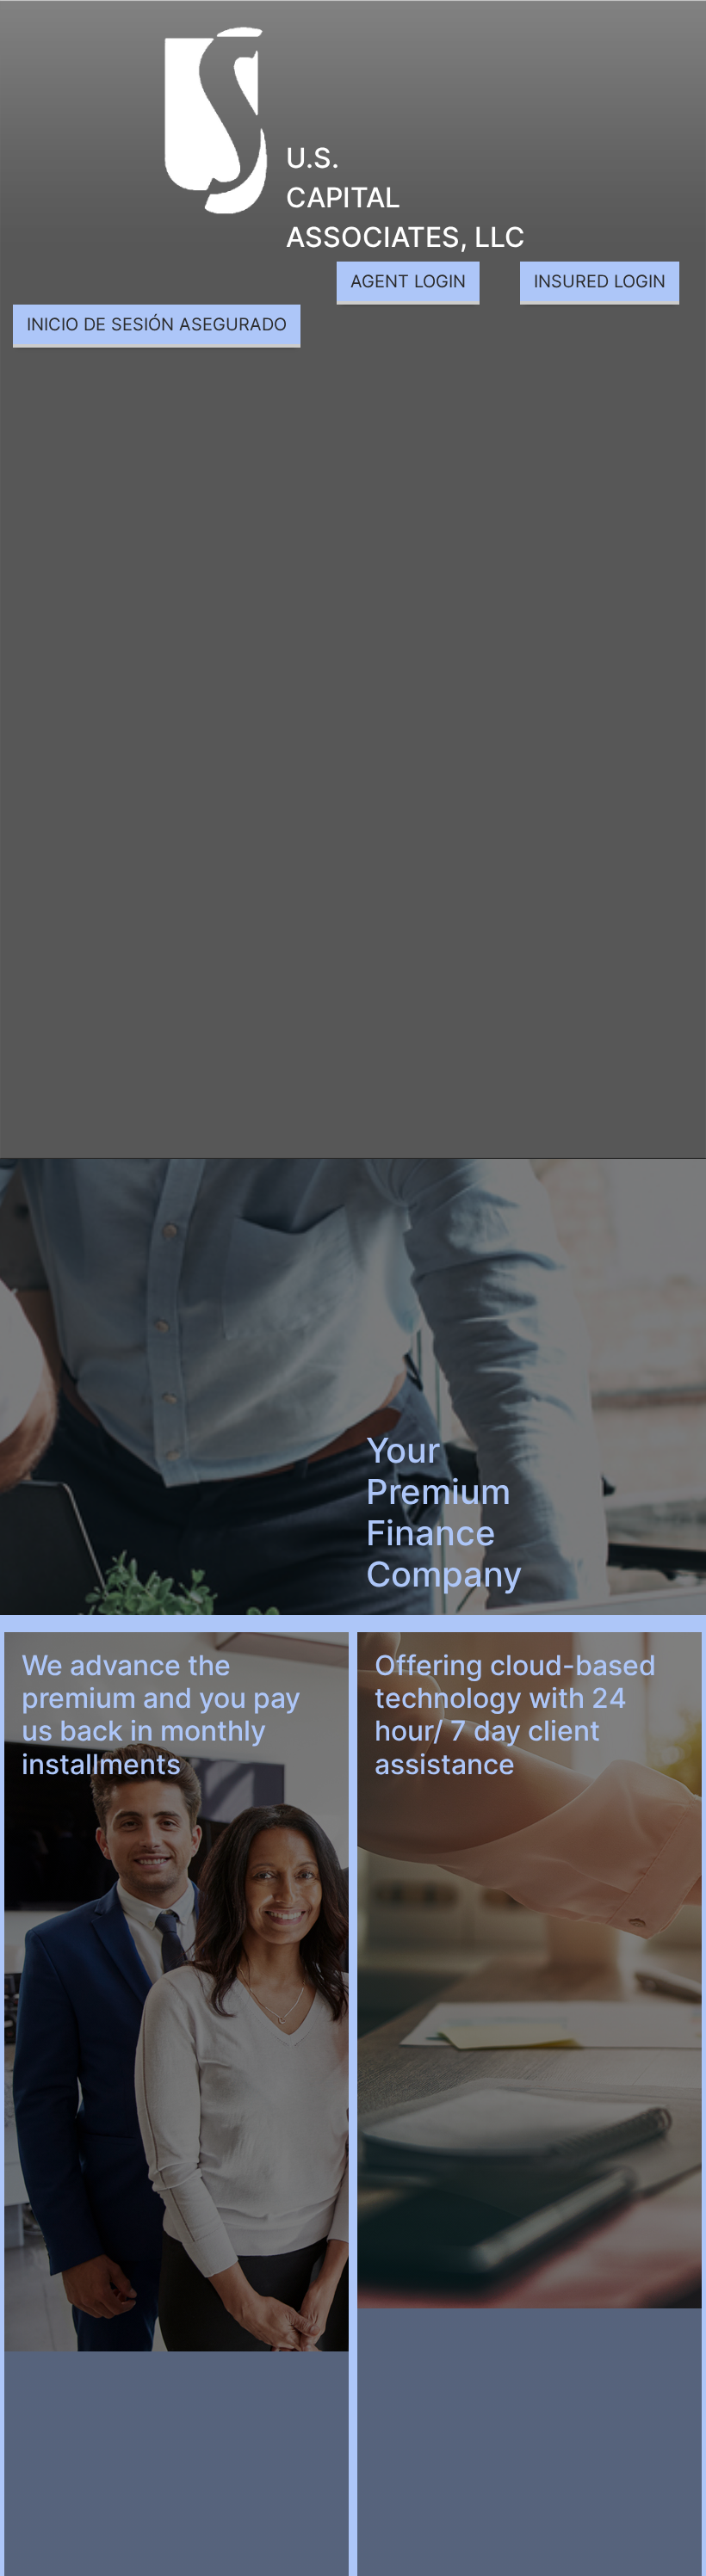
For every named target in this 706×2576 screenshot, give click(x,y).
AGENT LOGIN (408, 281)
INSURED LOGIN (600, 281)
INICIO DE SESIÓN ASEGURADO (157, 324)
